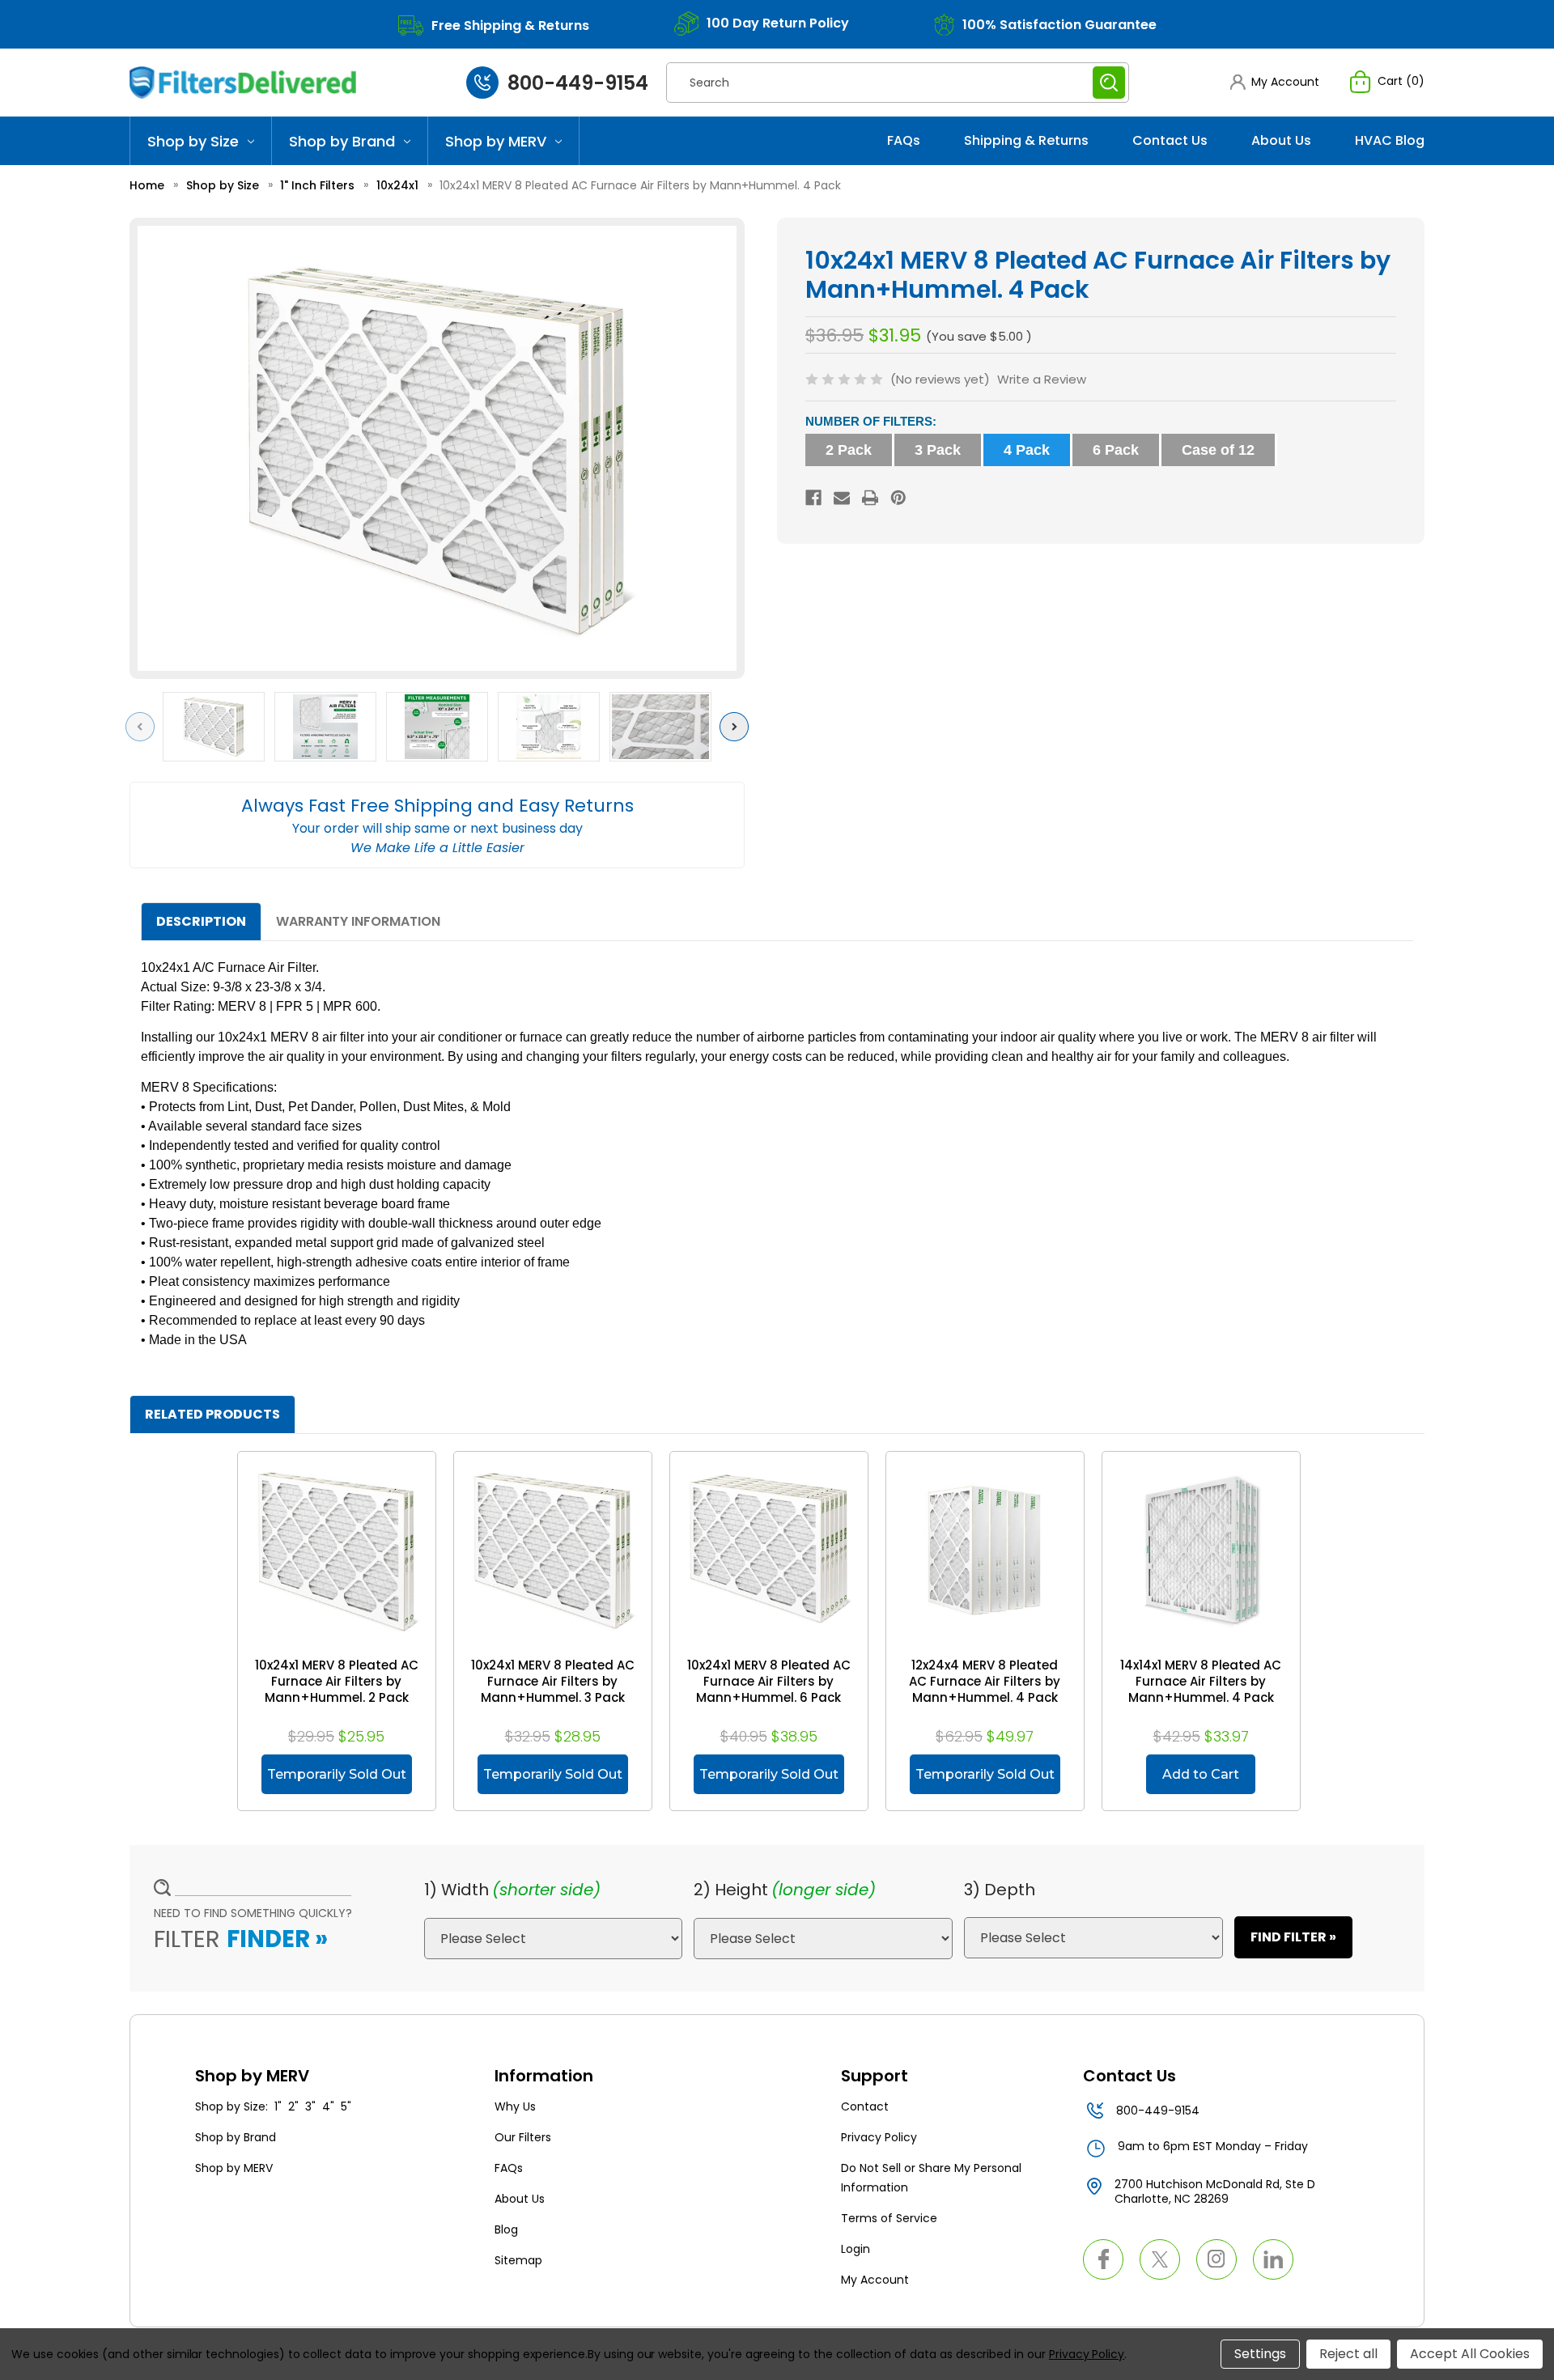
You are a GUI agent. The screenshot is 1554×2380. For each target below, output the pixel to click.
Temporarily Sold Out (337, 1774)
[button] (1275, 82)
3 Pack (938, 450)
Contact (865, 2106)
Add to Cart (1201, 1774)
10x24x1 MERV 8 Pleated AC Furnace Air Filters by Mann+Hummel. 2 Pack (337, 1682)
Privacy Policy (879, 2137)
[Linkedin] (1273, 2259)
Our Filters (523, 2137)
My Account (875, 2280)
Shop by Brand (342, 141)
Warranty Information (358, 921)
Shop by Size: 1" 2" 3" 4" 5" (273, 2106)
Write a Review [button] (1042, 379)
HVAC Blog (1390, 140)
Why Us (515, 2106)
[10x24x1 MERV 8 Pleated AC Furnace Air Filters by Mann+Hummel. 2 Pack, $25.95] (337, 1551)
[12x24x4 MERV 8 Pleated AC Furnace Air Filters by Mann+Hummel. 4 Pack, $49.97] (985, 1551)
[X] (1160, 2259)
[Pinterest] (898, 498)
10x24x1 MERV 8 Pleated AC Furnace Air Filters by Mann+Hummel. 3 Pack (553, 1682)
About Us (1281, 140)
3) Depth (1000, 1890)
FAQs (904, 140)
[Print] (870, 498)
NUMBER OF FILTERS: (871, 421)
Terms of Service (889, 2218)
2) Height (731, 1890)
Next (738, 726)
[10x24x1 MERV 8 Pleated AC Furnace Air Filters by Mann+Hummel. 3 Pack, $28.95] (553, 1551)
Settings (1260, 2354)
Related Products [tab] (212, 1414)
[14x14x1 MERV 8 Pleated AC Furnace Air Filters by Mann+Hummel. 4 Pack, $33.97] (1201, 1551)
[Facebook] (813, 498)
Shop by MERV (496, 141)
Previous (144, 726)
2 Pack (849, 450)
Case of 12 (1218, 450)
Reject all (1348, 2354)
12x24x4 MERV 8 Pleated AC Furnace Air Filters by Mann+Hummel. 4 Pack (985, 1682)
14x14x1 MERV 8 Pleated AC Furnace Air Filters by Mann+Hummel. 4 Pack (1201, 1682)
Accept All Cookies (1470, 2354)
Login (856, 2249)
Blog (506, 2229)
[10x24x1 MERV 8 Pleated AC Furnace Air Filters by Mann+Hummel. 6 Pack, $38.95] (769, 1551)
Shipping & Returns (1026, 140)
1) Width (456, 1890)
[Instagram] (1216, 2259)
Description (201, 921)
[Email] (842, 498)
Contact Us (1170, 140)
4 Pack (1027, 450)
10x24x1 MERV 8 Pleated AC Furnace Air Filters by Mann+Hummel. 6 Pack (769, 1682)
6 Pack (1116, 450)
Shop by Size (193, 141)
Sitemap (518, 2260)
